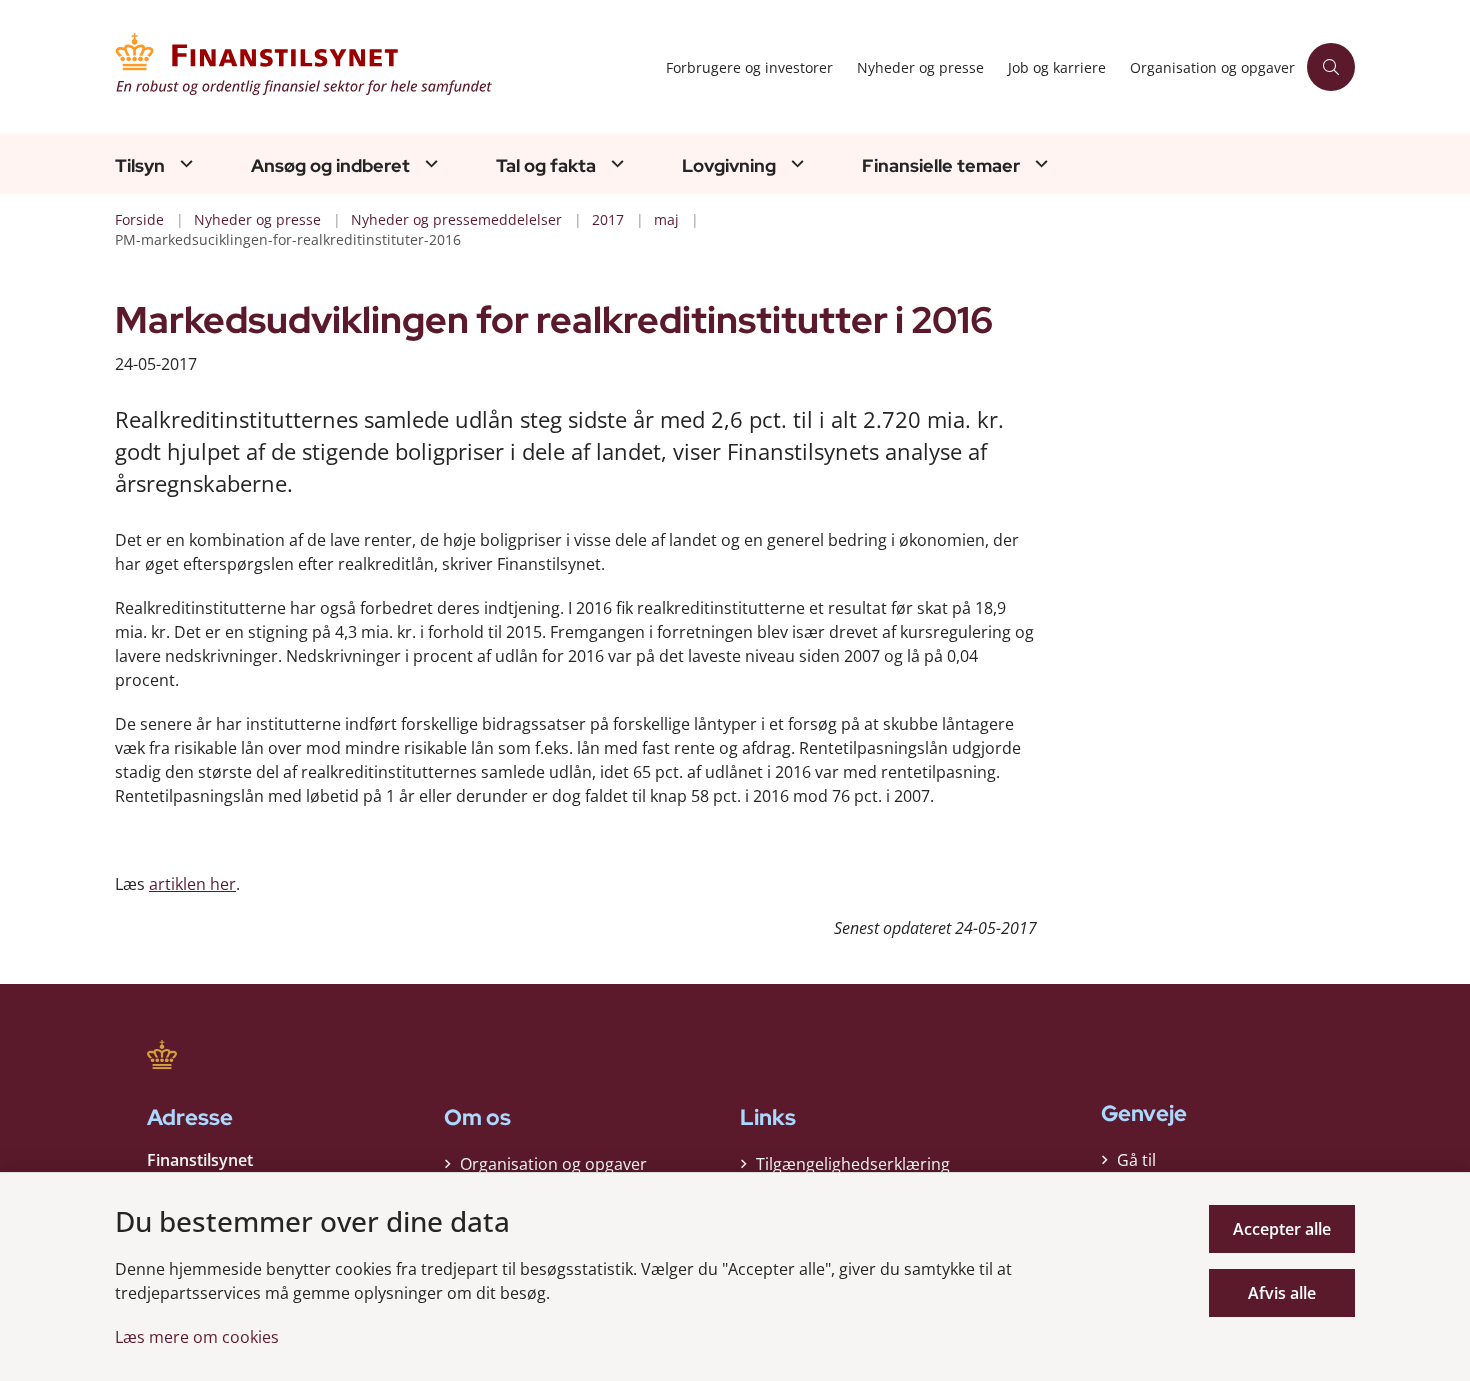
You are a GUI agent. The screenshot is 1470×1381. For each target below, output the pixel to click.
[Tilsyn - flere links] (184, 163)
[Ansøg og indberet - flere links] (429, 163)
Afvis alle (1282, 1293)
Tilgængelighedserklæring (853, 1164)
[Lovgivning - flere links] (795, 163)
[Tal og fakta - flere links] (615, 163)
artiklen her (192, 884)
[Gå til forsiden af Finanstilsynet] (384, 67)
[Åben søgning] (1331, 67)
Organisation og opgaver (553, 1164)
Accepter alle (1282, 1229)
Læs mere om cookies (197, 1337)
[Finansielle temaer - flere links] (1039, 163)
